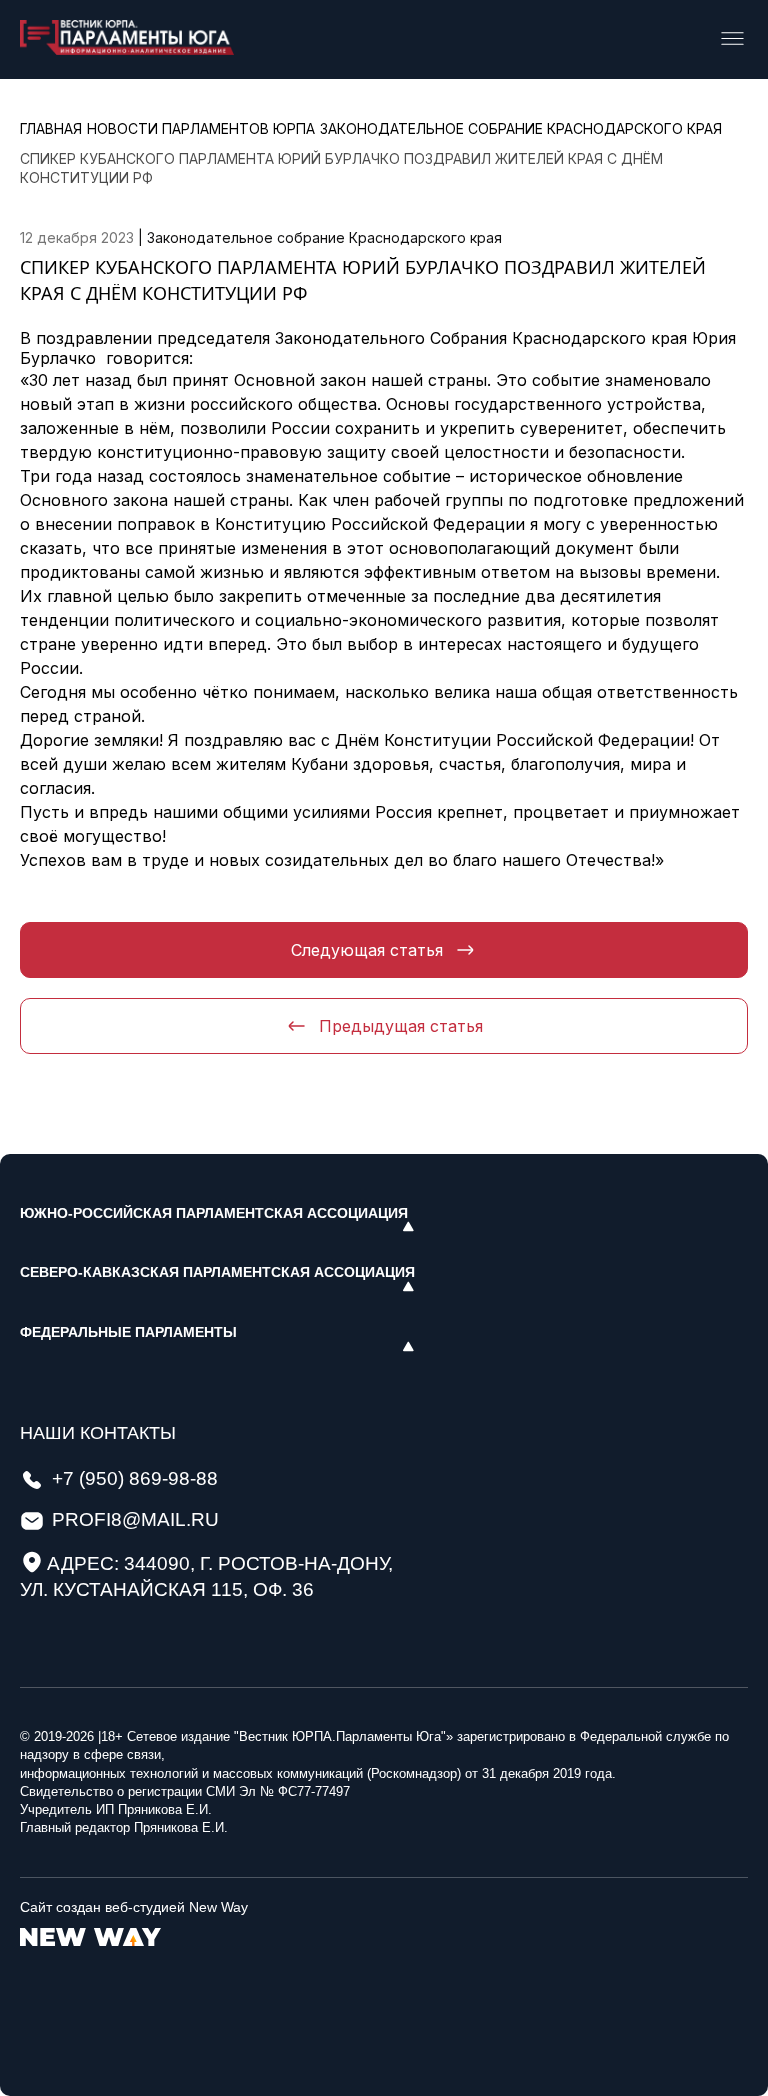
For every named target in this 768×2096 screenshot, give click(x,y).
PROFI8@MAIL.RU (135, 1519)
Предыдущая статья (401, 1026)
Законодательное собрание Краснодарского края (324, 237)
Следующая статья (367, 950)
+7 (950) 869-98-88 (135, 1478)
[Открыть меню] (732, 40)
